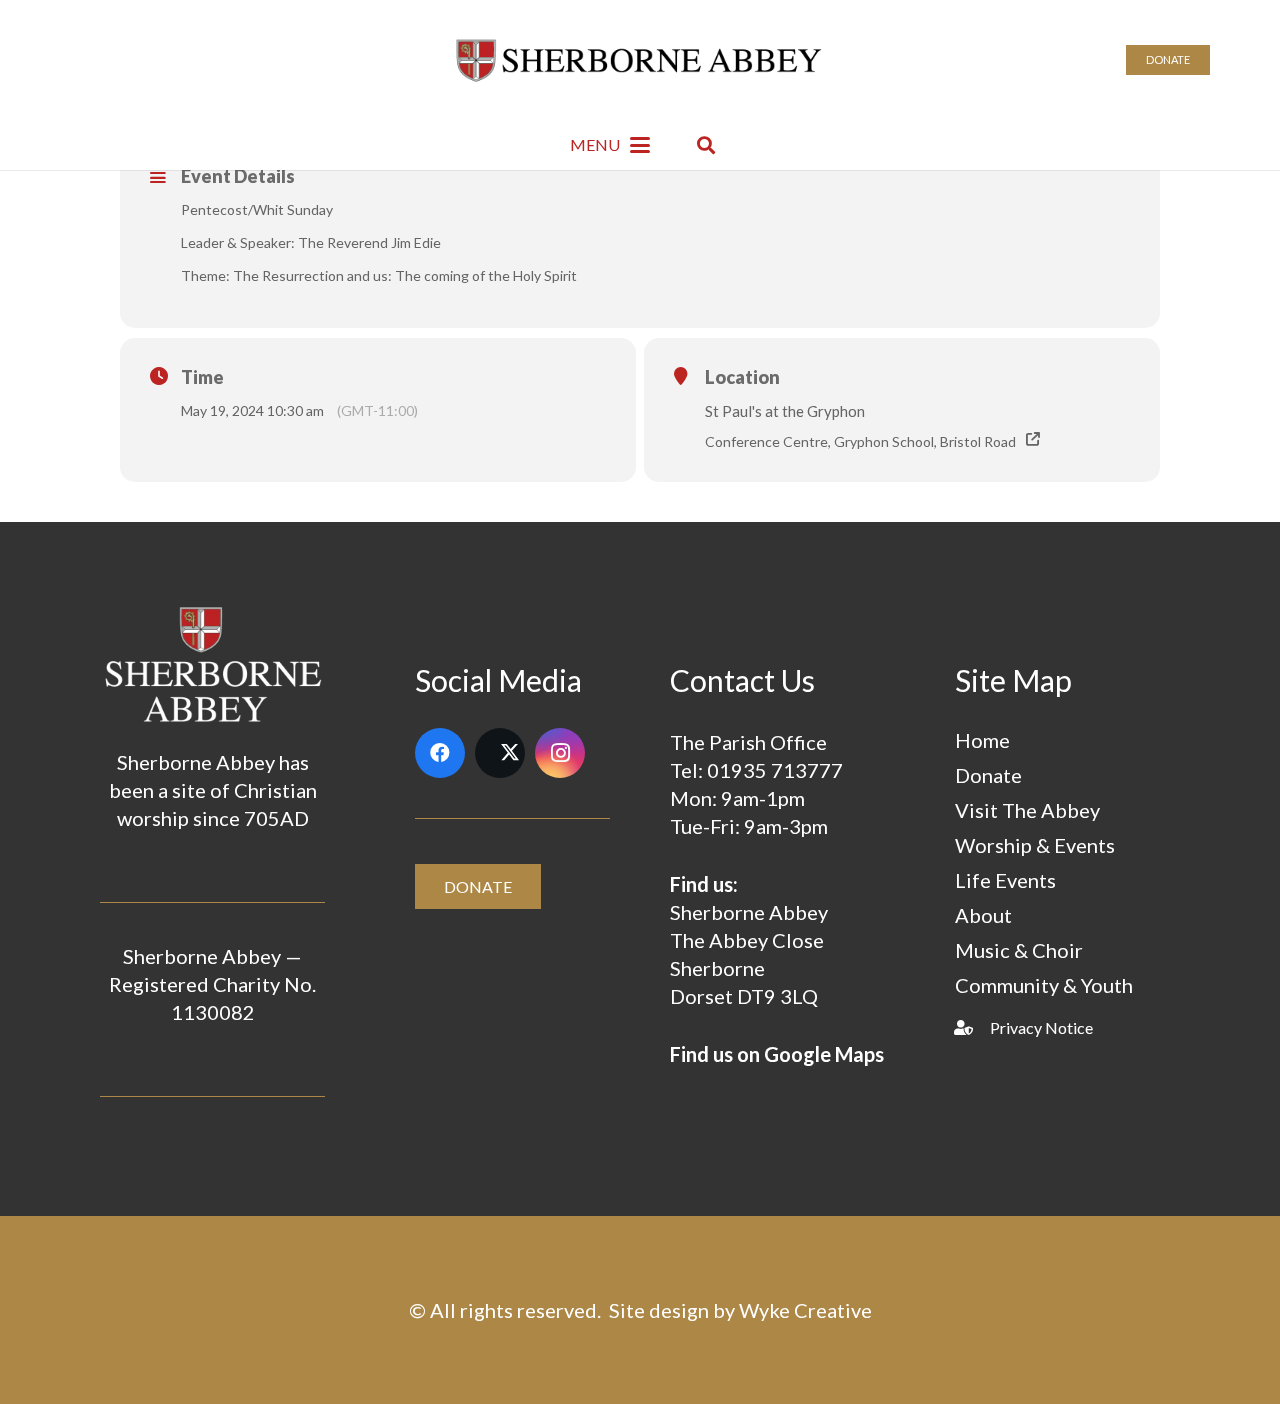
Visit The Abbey (1027, 810)
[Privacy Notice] (972, 1027)
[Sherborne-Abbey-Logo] (640, 60)
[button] (610, 145)
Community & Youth (1044, 985)
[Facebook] (440, 753)
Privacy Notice (1041, 1027)
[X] (500, 753)
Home (982, 740)
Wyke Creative (805, 1310)
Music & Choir (1019, 950)
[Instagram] (560, 753)
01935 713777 (775, 770)
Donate (988, 775)
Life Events (1005, 880)
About (983, 915)
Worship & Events (1035, 845)
